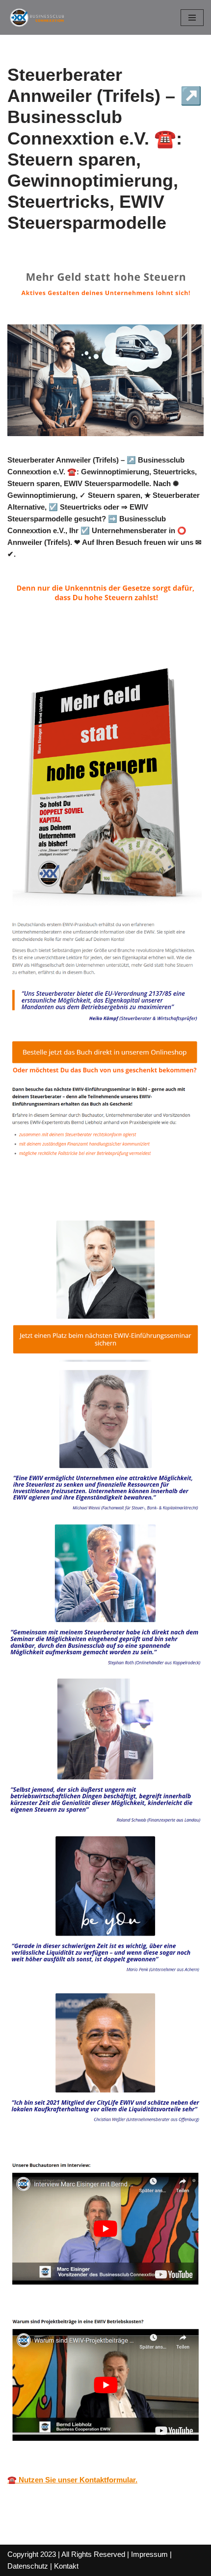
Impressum (149, 2554)
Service (143, 1189)
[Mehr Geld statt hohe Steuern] (37, 17)
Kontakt (66, 2566)
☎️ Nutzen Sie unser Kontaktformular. (72, 2480)
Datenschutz (28, 2566)
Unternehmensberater (60, 1189)
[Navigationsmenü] (192, 18)
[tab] (60, 1189)
